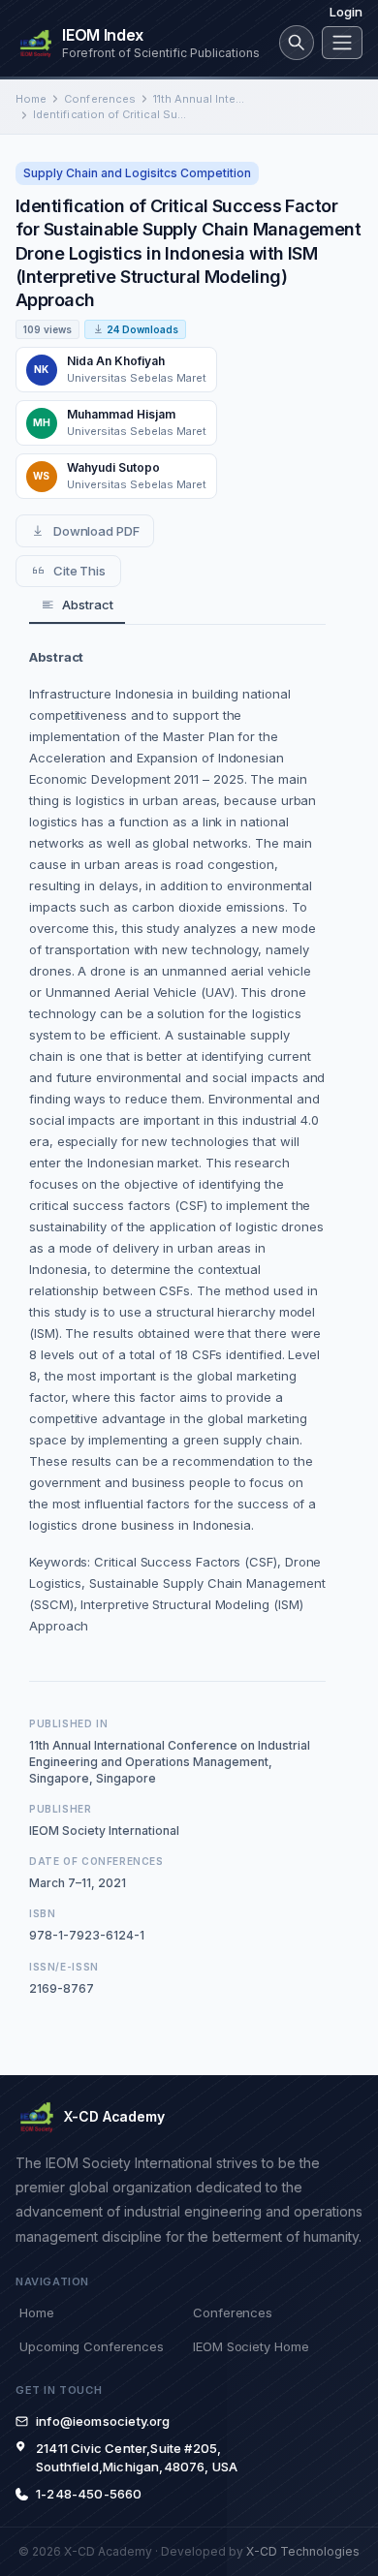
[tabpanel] (177, 1141)
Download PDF (96, 531)
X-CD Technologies (303, 2551)
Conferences (100, 99)
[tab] (77, 606)
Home (31, 99)
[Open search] (297, 43)
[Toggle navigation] (342, 43)
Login (346, 12)
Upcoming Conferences (91, 2346)
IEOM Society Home (251, 2346)
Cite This (79, 571)
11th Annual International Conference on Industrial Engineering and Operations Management (200, 99)
